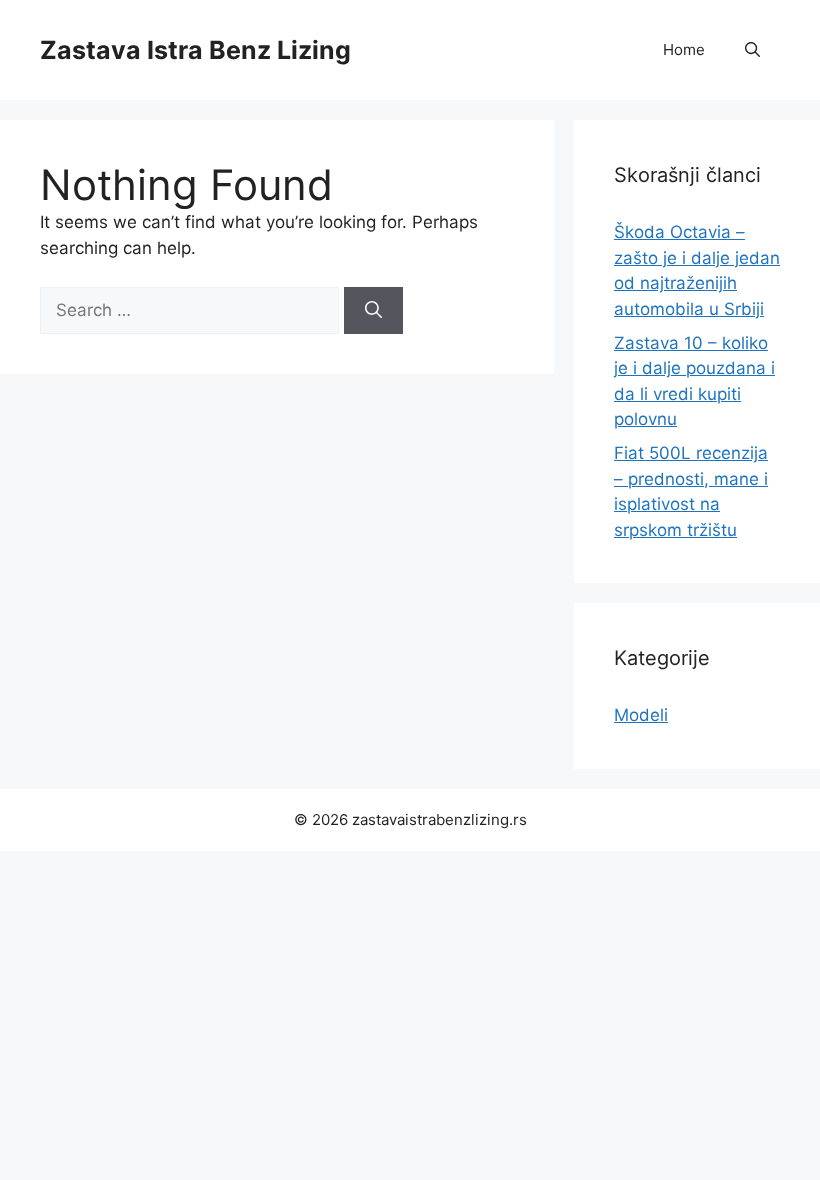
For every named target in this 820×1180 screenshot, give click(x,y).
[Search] (373, 311)
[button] (752, 50)
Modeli (641, 715)
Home (684, 49)
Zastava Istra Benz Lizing (195, 50)
